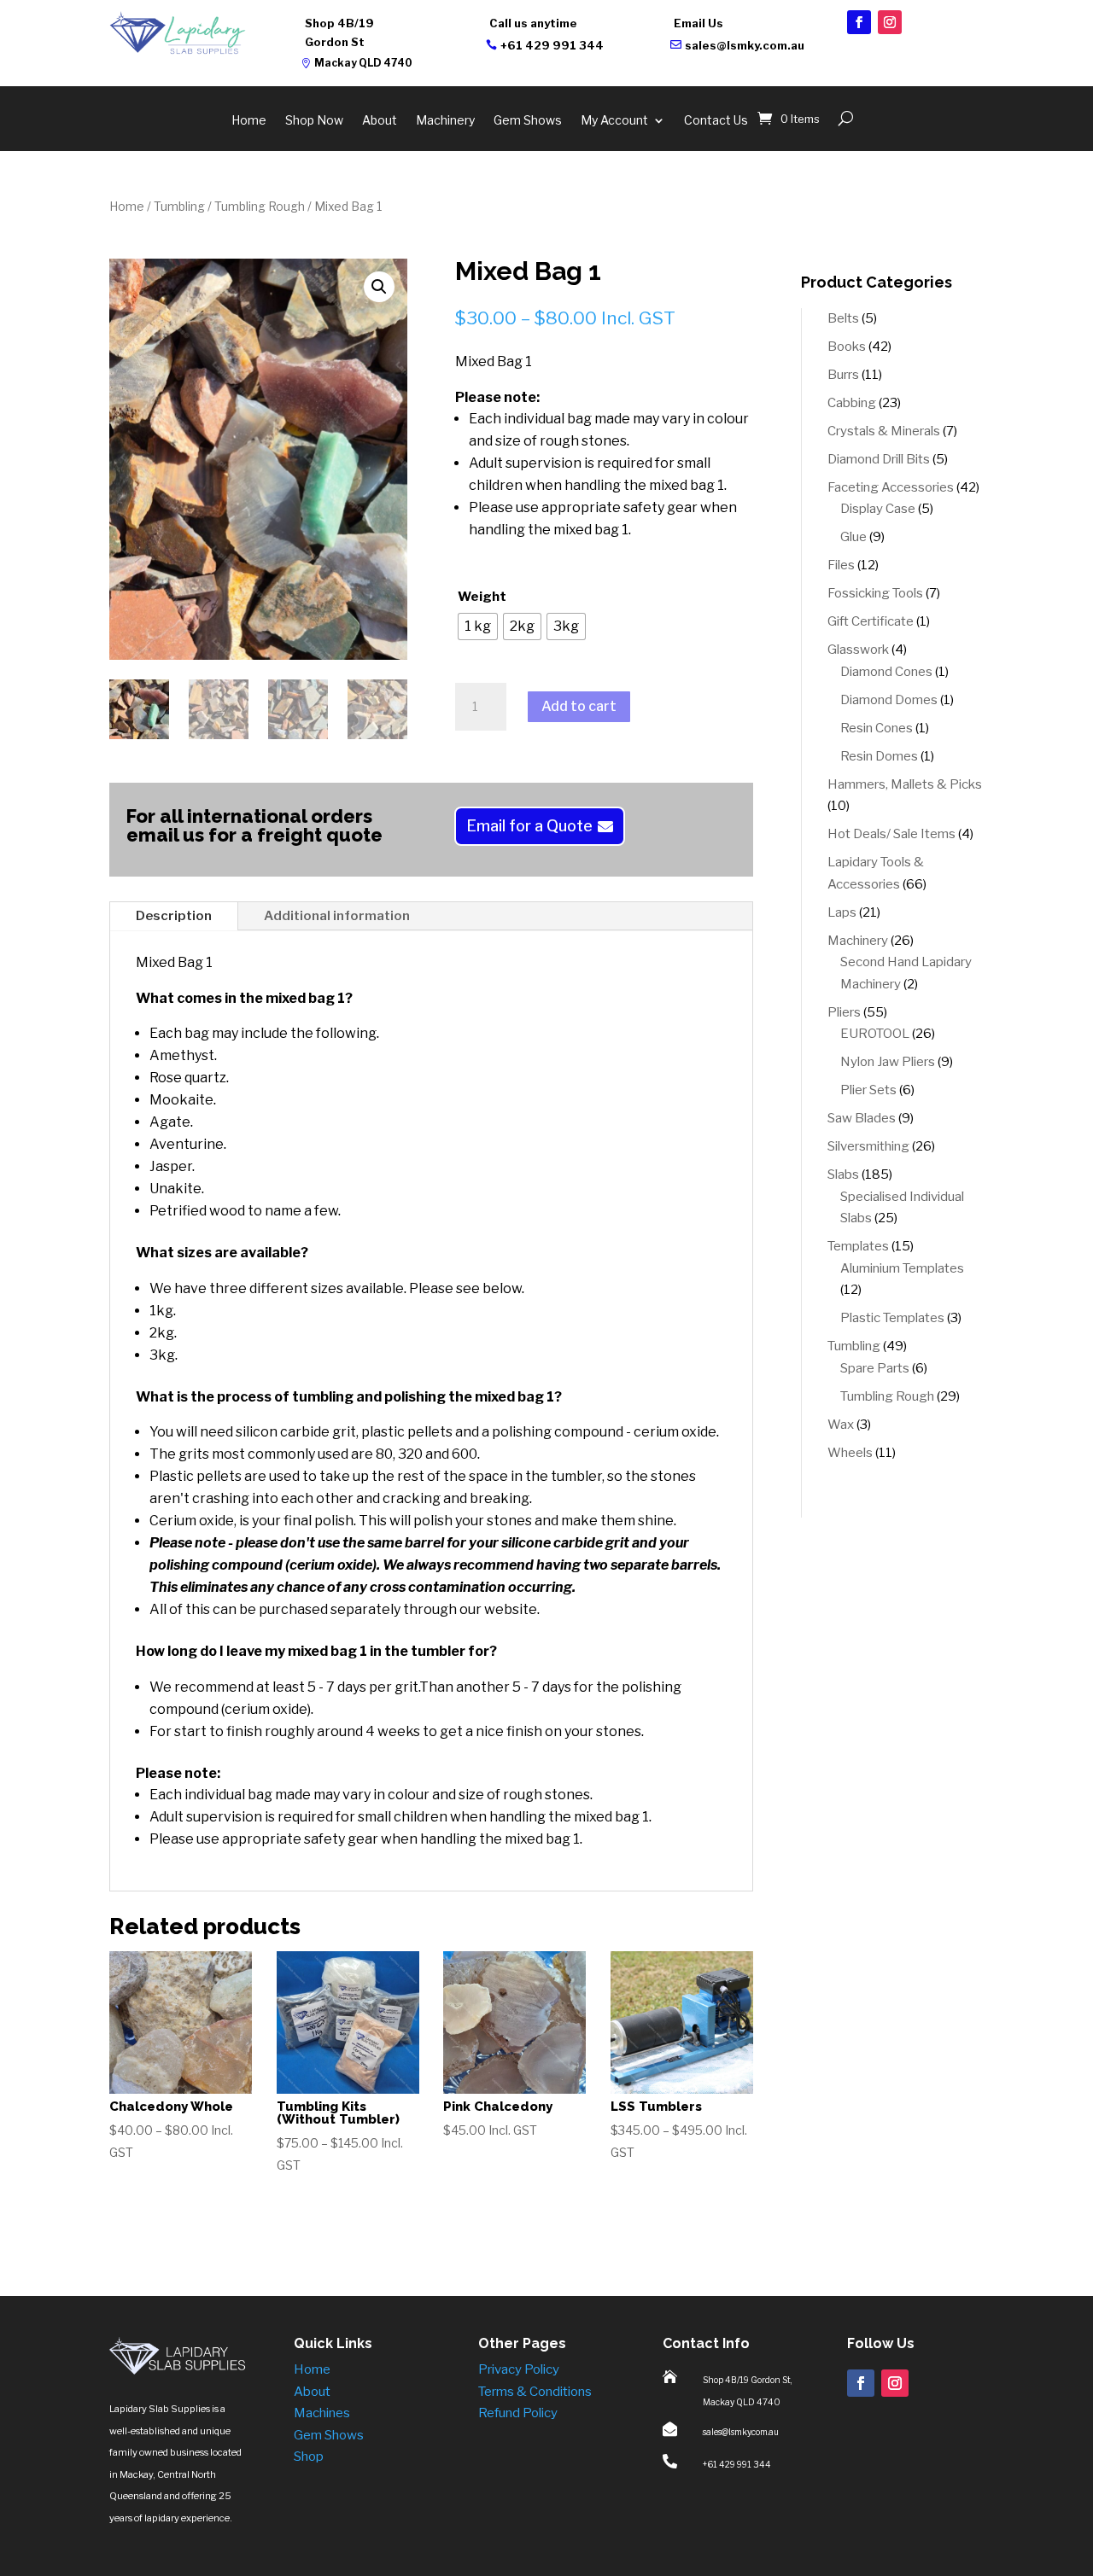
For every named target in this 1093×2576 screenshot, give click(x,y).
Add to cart (579, 706)
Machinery (445, 121)
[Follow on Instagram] (890, 22)
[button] (379, 287)
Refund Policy (518, 2413)
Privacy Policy (519, 2369)
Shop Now (314, 121)
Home (249, 121)
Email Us (698, 23)
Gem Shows (528, 121)
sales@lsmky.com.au (745, 45)
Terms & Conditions (535, 2392)
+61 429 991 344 (552, 45)
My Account (614, 121)
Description (174, 916)
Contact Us (716, 121)
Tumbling (179, 207)
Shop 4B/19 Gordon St (339, 32)
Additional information (337, 916)
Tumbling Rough (260, 207)
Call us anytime (533, 23)
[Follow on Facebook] (859, 22)
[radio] (478, 627)
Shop (309, 2457)
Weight (482, 597)
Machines (322, 2413)
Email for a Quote (529, 826)
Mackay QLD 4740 (363, 63)
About (380, 121)
